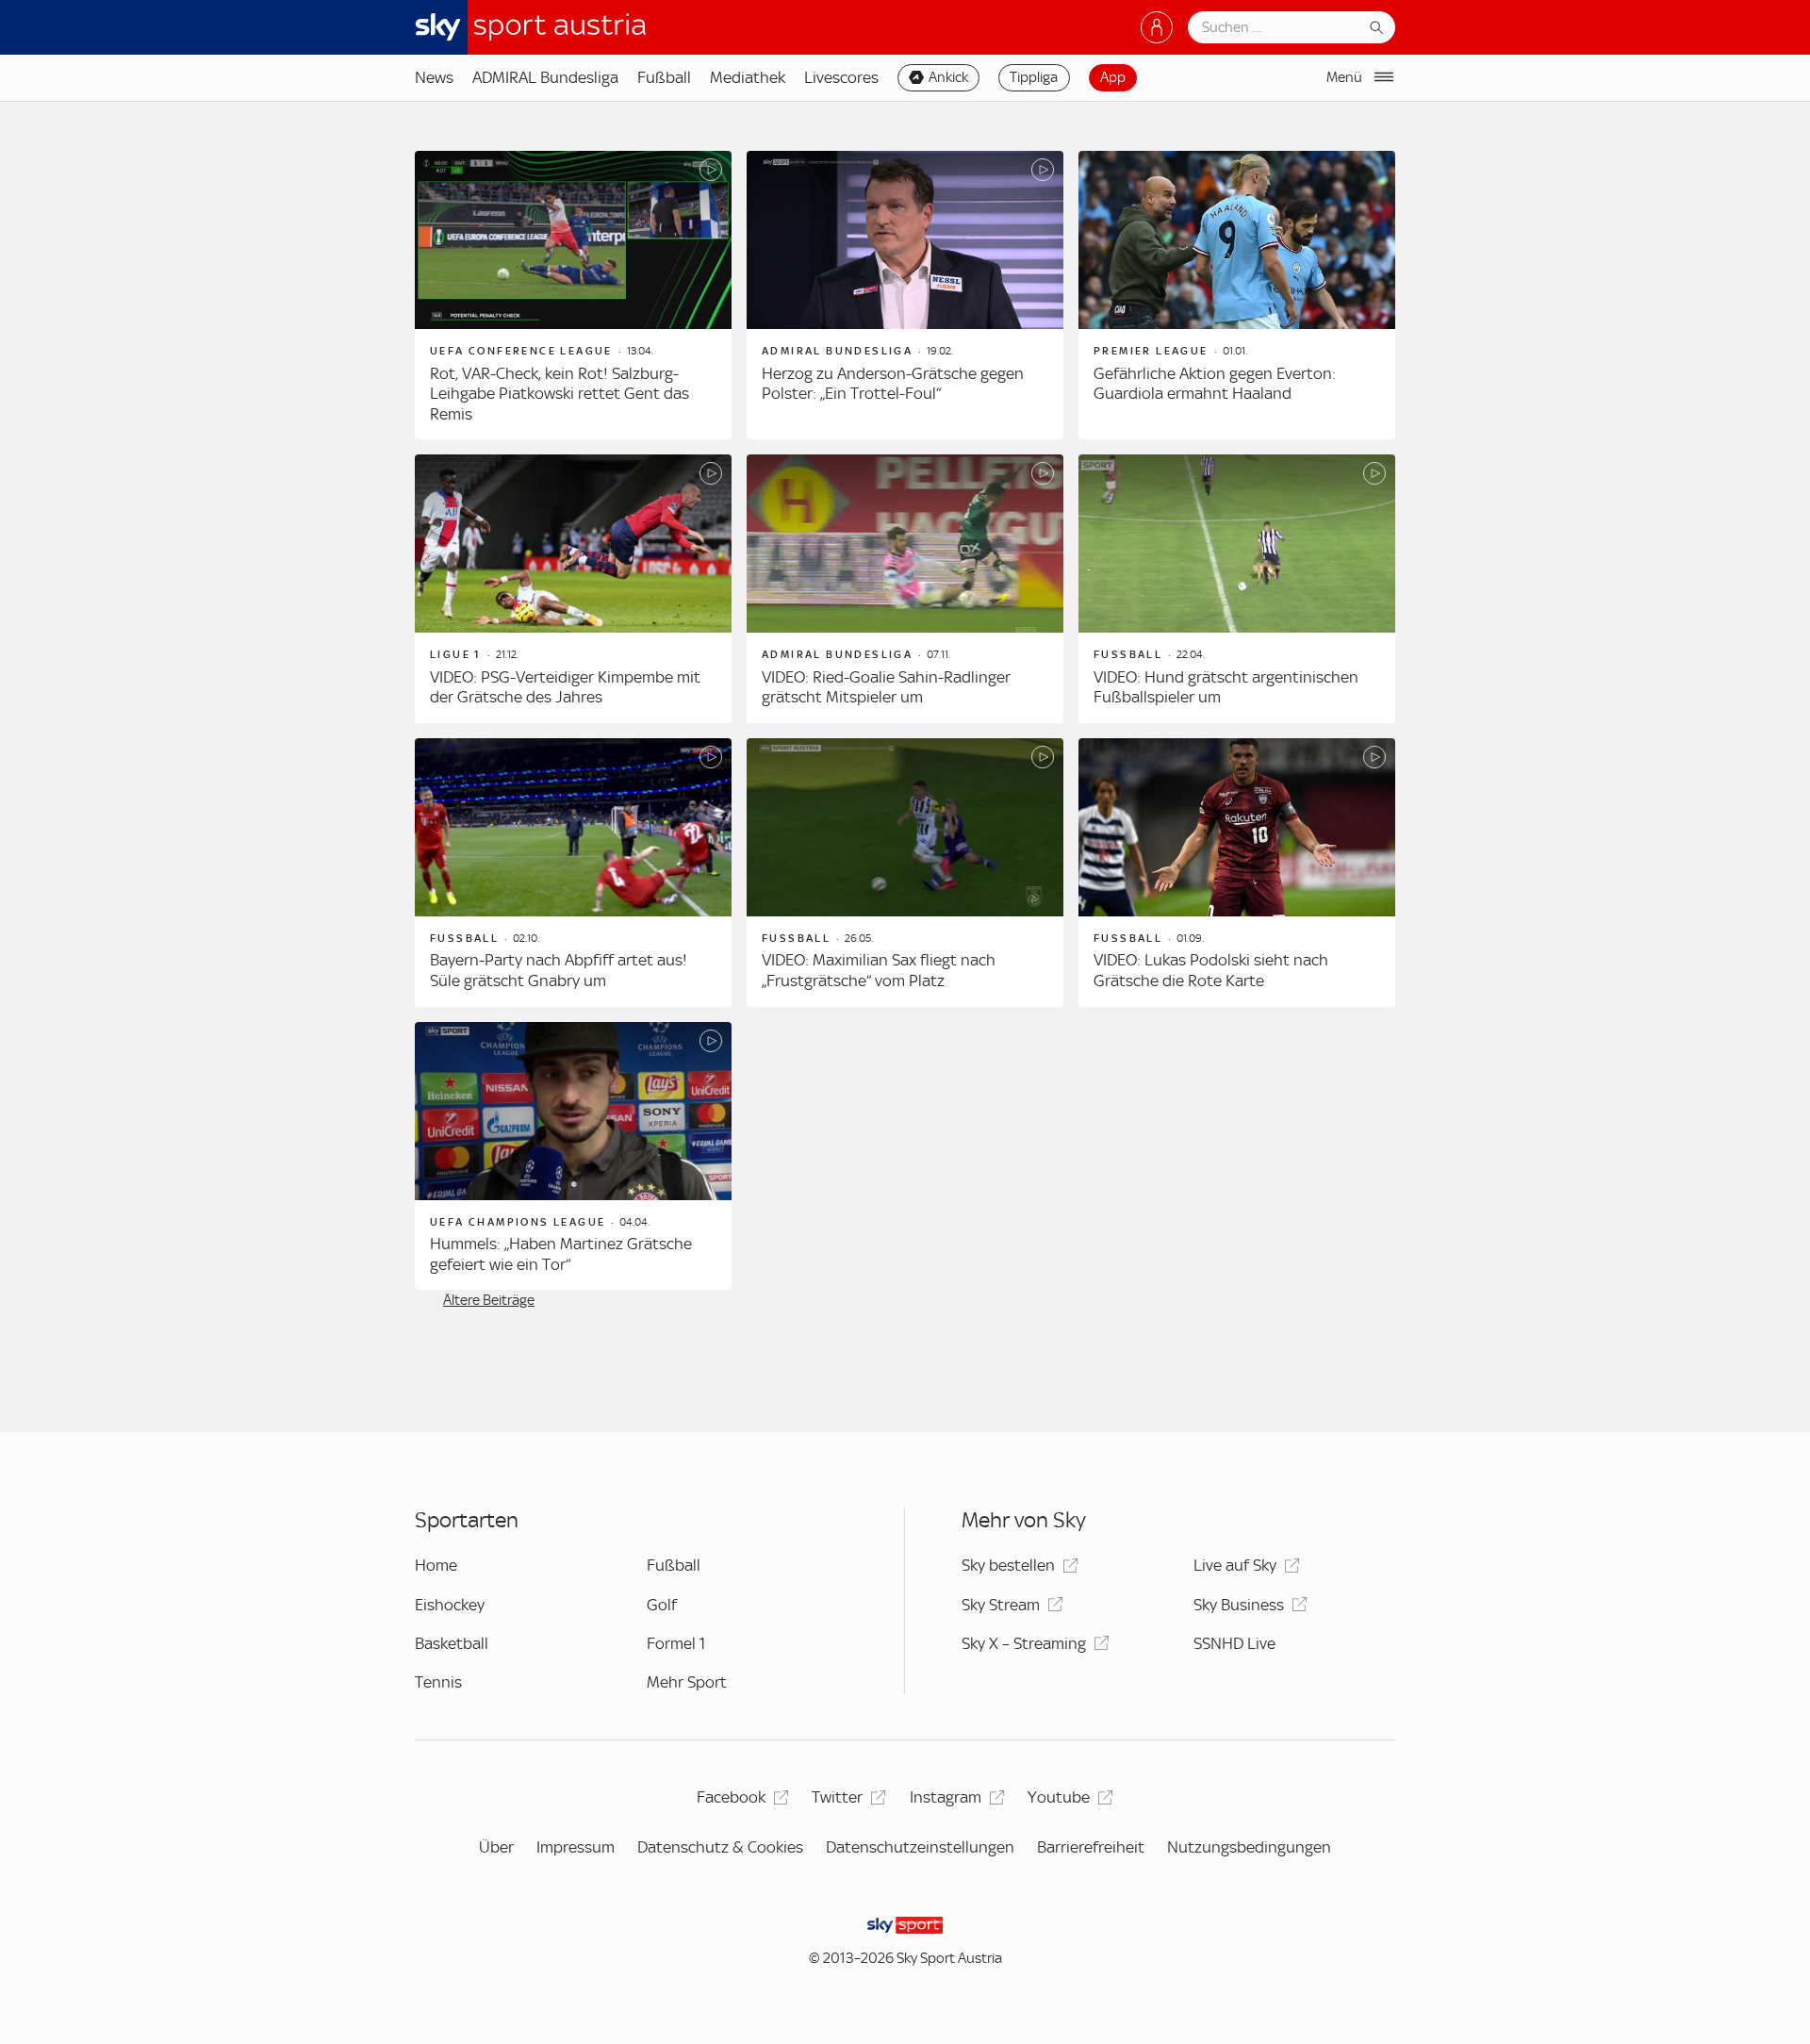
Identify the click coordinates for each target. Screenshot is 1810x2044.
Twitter (837, 1797)
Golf (662, 1605)
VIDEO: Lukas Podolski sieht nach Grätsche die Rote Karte (1211, 970)
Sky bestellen (1008, 1565)
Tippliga (1034, 77)
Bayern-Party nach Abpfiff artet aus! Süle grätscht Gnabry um (559, 970)
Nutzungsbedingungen (1249, 1847)
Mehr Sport (687, 1682)
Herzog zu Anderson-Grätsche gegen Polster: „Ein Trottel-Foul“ (893, 384)
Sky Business (1239, 1605)
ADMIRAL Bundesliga (545, 77)
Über (496, 1847)
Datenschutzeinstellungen (920, 1847)
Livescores (841, 77)
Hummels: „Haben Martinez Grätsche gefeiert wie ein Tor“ (561, 1254)
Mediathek (748, 77)
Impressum (576, 1847)
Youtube (1059, 1797)
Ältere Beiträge (489, 1300)
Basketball (452, 1643)
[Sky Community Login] (1157, 27)
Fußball (664, 77)
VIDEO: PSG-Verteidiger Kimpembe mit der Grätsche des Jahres (565, 687)
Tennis (438, 1682)
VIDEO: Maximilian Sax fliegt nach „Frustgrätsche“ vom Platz (879, 970)
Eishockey (450, 1605)
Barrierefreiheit (1091, 1847)
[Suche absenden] (1376, 27)
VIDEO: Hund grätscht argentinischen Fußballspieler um (1226, 687)
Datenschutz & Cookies (720, 1847)
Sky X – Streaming (1024, 1643)
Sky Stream (1001, 1605)
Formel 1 (676, 1643)
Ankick (948, 77)
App (1113, 77)
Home (436, 1565)
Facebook (731, 1797)
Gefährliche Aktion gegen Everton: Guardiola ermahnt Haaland (1215, 384)
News (434, 77)
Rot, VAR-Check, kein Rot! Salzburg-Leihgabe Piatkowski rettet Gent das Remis (559, 394)
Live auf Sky (1235, 1565)
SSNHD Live (1234, 1643)
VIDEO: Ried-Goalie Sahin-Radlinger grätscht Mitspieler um (886, 687)
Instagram (946, 1797)
